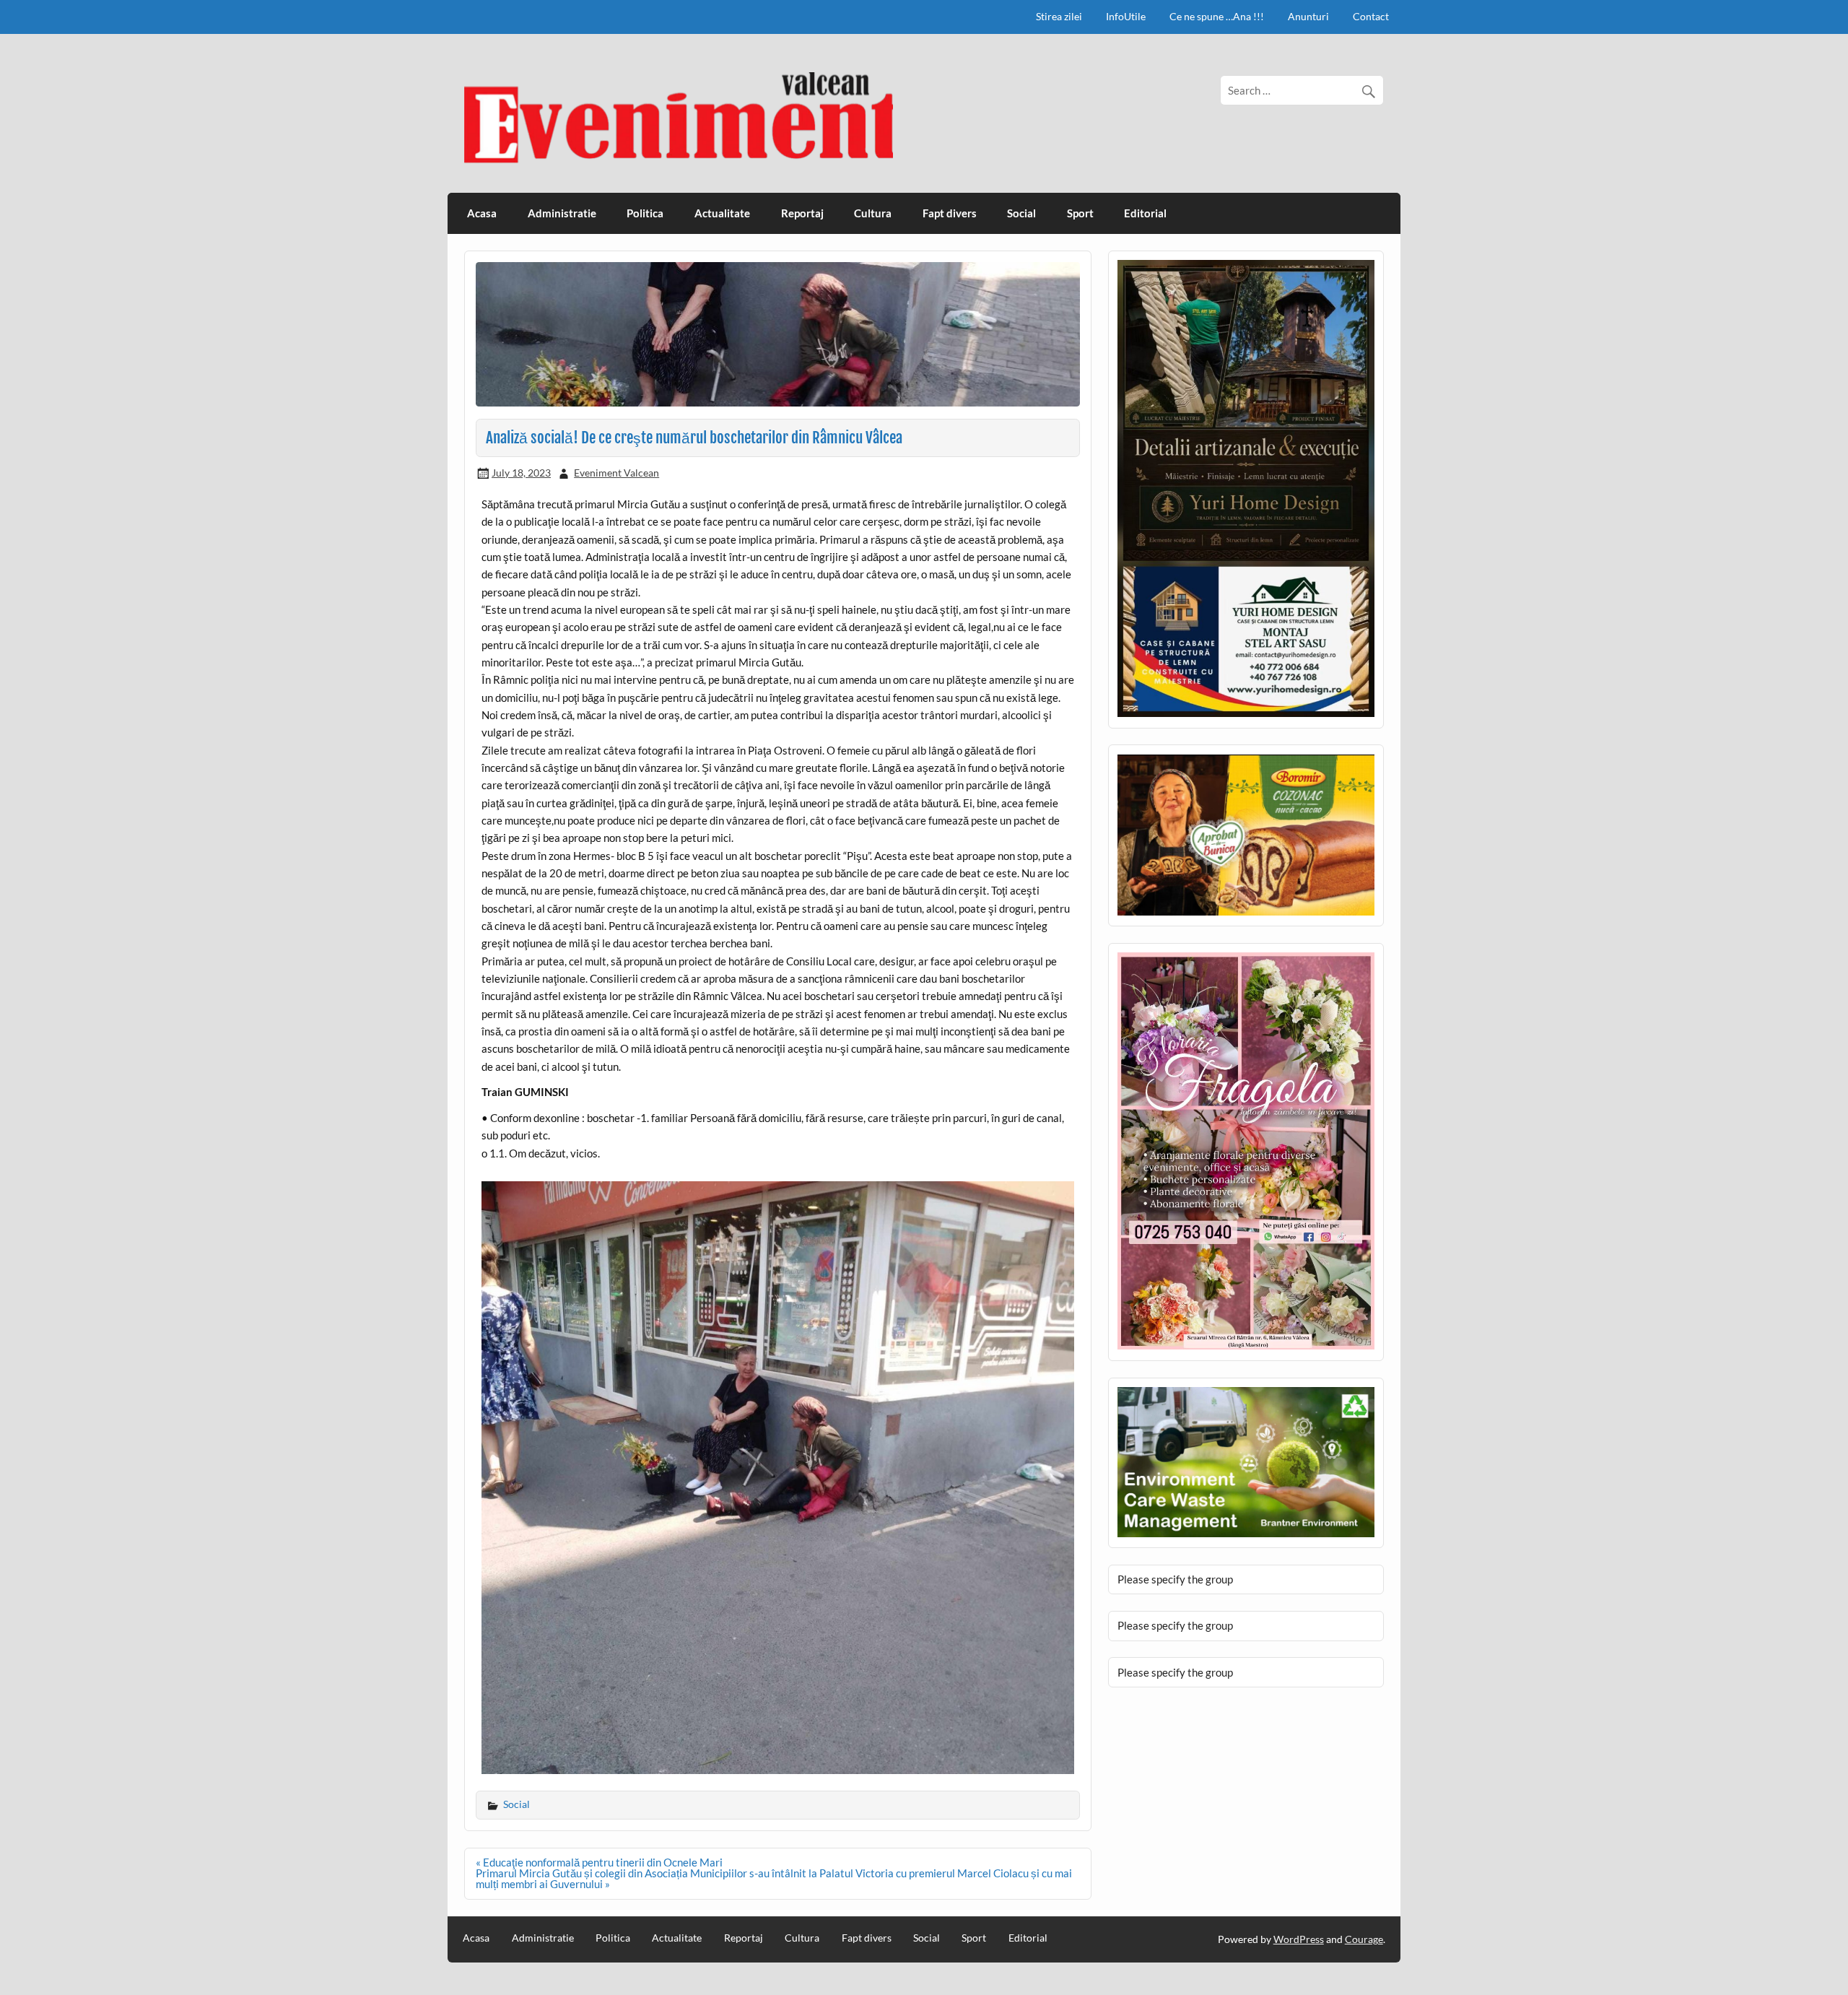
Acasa (482, 213)
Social (1021, 213)
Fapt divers (950, 213)
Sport (1080, 213)
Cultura (873, 213)
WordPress (1299, 1939)
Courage (1364, 1939)
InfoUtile (1126, 16)
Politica (645, 213)
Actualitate (722, 213)
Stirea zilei (1059, 16)
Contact (1371, 16)
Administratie (562, 213)
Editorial (1145, 213)
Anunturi (1308, 16)
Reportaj (802, 213)
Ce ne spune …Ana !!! (1217, 16)
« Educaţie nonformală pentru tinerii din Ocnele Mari (599, 1862)
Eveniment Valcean (616, 473)
